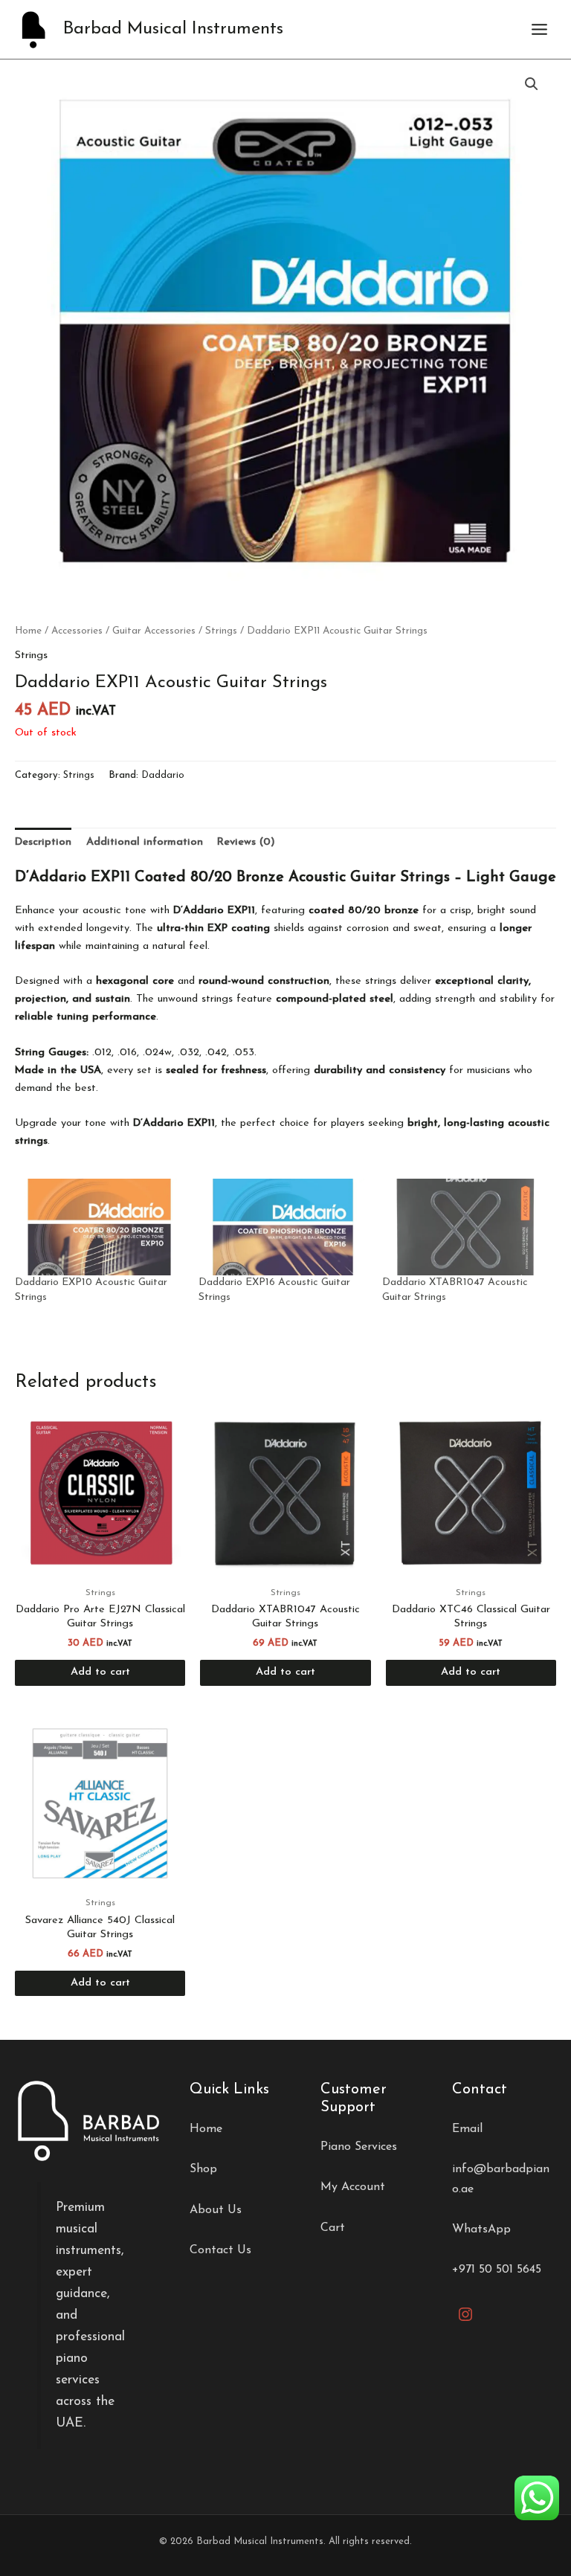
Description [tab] (43, 842)
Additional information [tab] (145, 842)
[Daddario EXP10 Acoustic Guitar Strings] (99, 1227)
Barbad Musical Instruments (173, 29)
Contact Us (220, 2250)
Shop (203, 2169)
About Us (216, 2210)
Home (28, 631)
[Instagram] (465, 2314)
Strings (221, 631)
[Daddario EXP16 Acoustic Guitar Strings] (283, 1227)
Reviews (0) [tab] (246, 842)
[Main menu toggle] (539, 29)
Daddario (163, 775)
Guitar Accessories (154, 631)
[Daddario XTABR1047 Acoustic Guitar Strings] (467, 1227)
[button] (532, 84)
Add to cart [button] (100, 1672)
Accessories (77, 631)
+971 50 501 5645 (497, 2270)
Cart (333, 2228)
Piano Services (359, 2147)
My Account (353, 2187)
